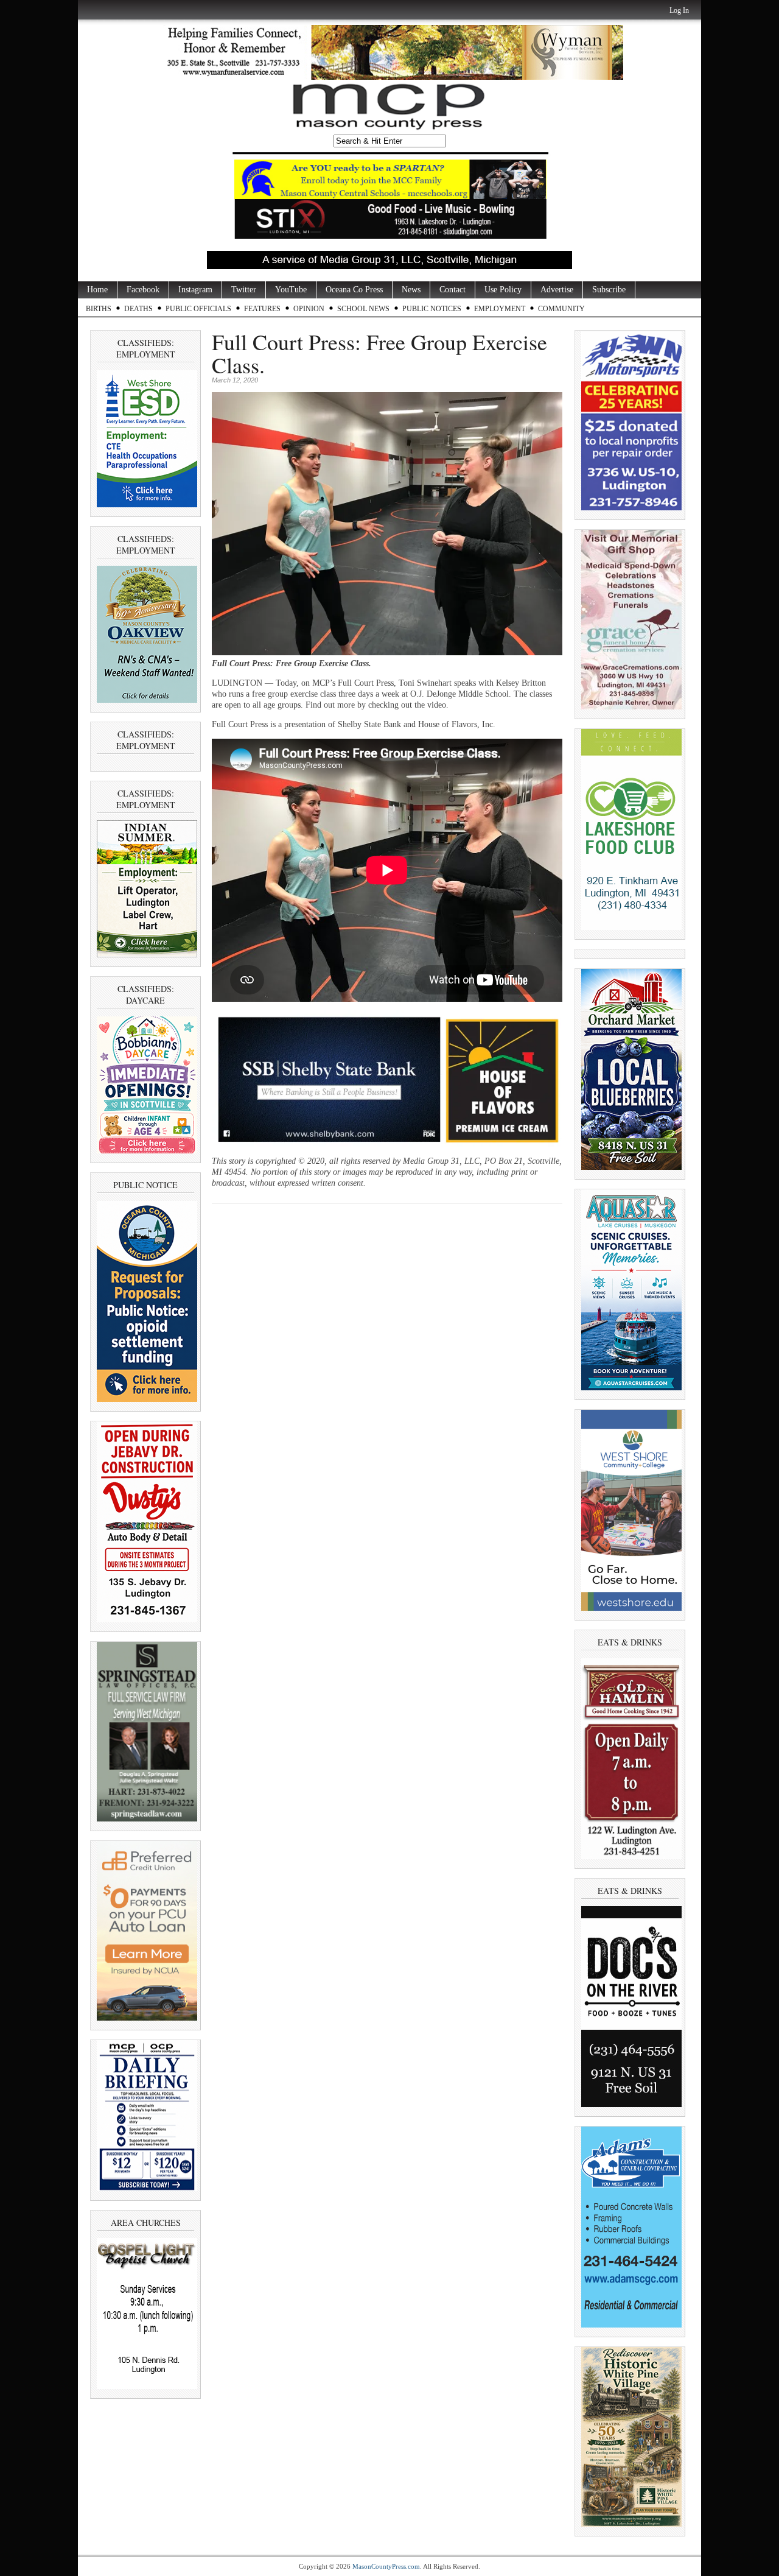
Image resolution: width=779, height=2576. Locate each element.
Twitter (244, 290)
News (411, 290)
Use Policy (503, 290)
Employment (500, 309)
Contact (452, 290)
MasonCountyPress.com (386, 2566)
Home (97, 290)
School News (363, 309)
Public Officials (198, 309)
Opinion (309, 309)
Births (99, 309)
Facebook (143, 290)
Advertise (557, 290)
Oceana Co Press (354, 290)
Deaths (138, 309)
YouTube (291, 290)
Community (561, 309)
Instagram (195, 290)
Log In (679, 10)
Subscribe (609, 290)
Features (262, 309)
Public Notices (432, 309)
